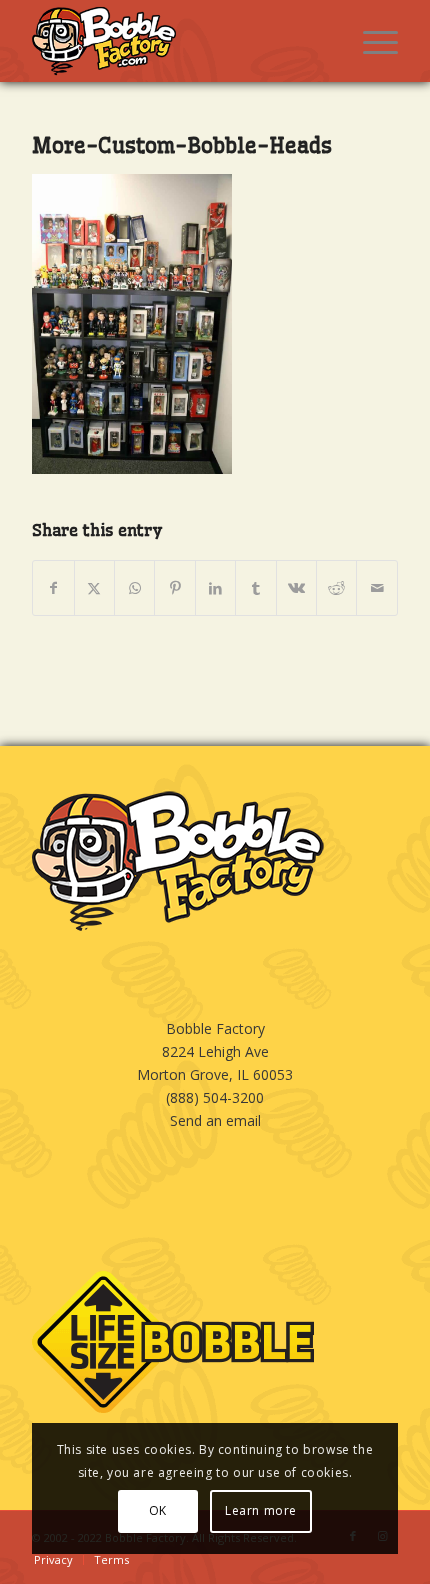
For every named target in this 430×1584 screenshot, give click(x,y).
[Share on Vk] (296, 588)
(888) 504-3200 (215, 1097)
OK (158, 1510)
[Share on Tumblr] (255, 588)
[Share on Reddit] (336, 588)
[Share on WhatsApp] (134, 588)
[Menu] (370, 41)
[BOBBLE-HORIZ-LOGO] (178, 41)
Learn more (261, 1510)
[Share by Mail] (377, 588)
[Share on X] (94, 588)
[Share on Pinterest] (174, 588)
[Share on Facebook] (53, 588)
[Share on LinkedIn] (215, 588)
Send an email (215, 1120)
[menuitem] (370, 41)
